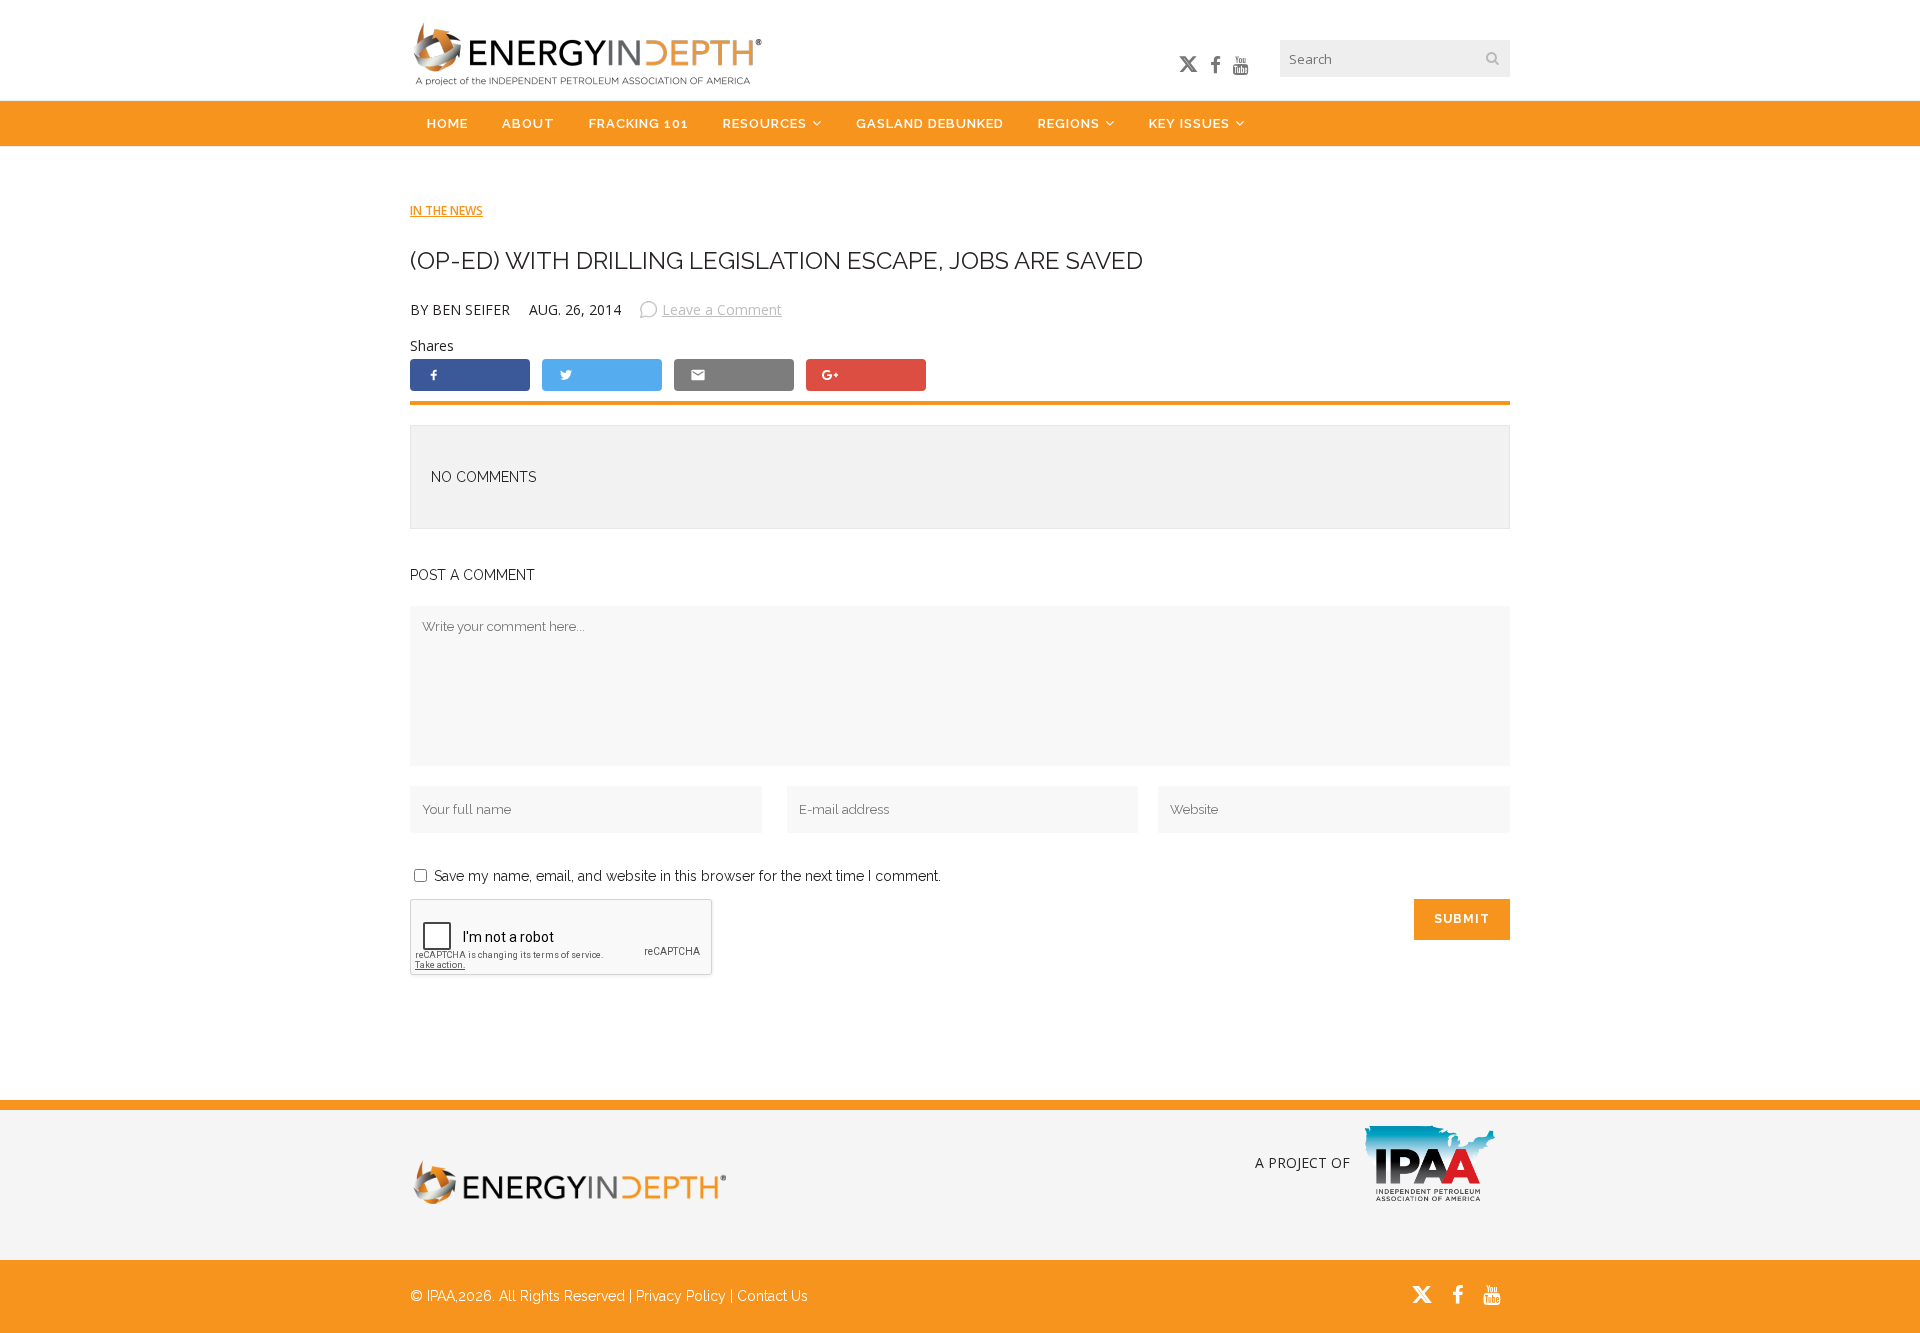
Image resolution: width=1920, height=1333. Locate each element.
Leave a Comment (722, 309)
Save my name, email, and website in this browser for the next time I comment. (687, 876)
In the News (446, 210)
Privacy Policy (681, 1296)
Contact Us (772, 1296)
